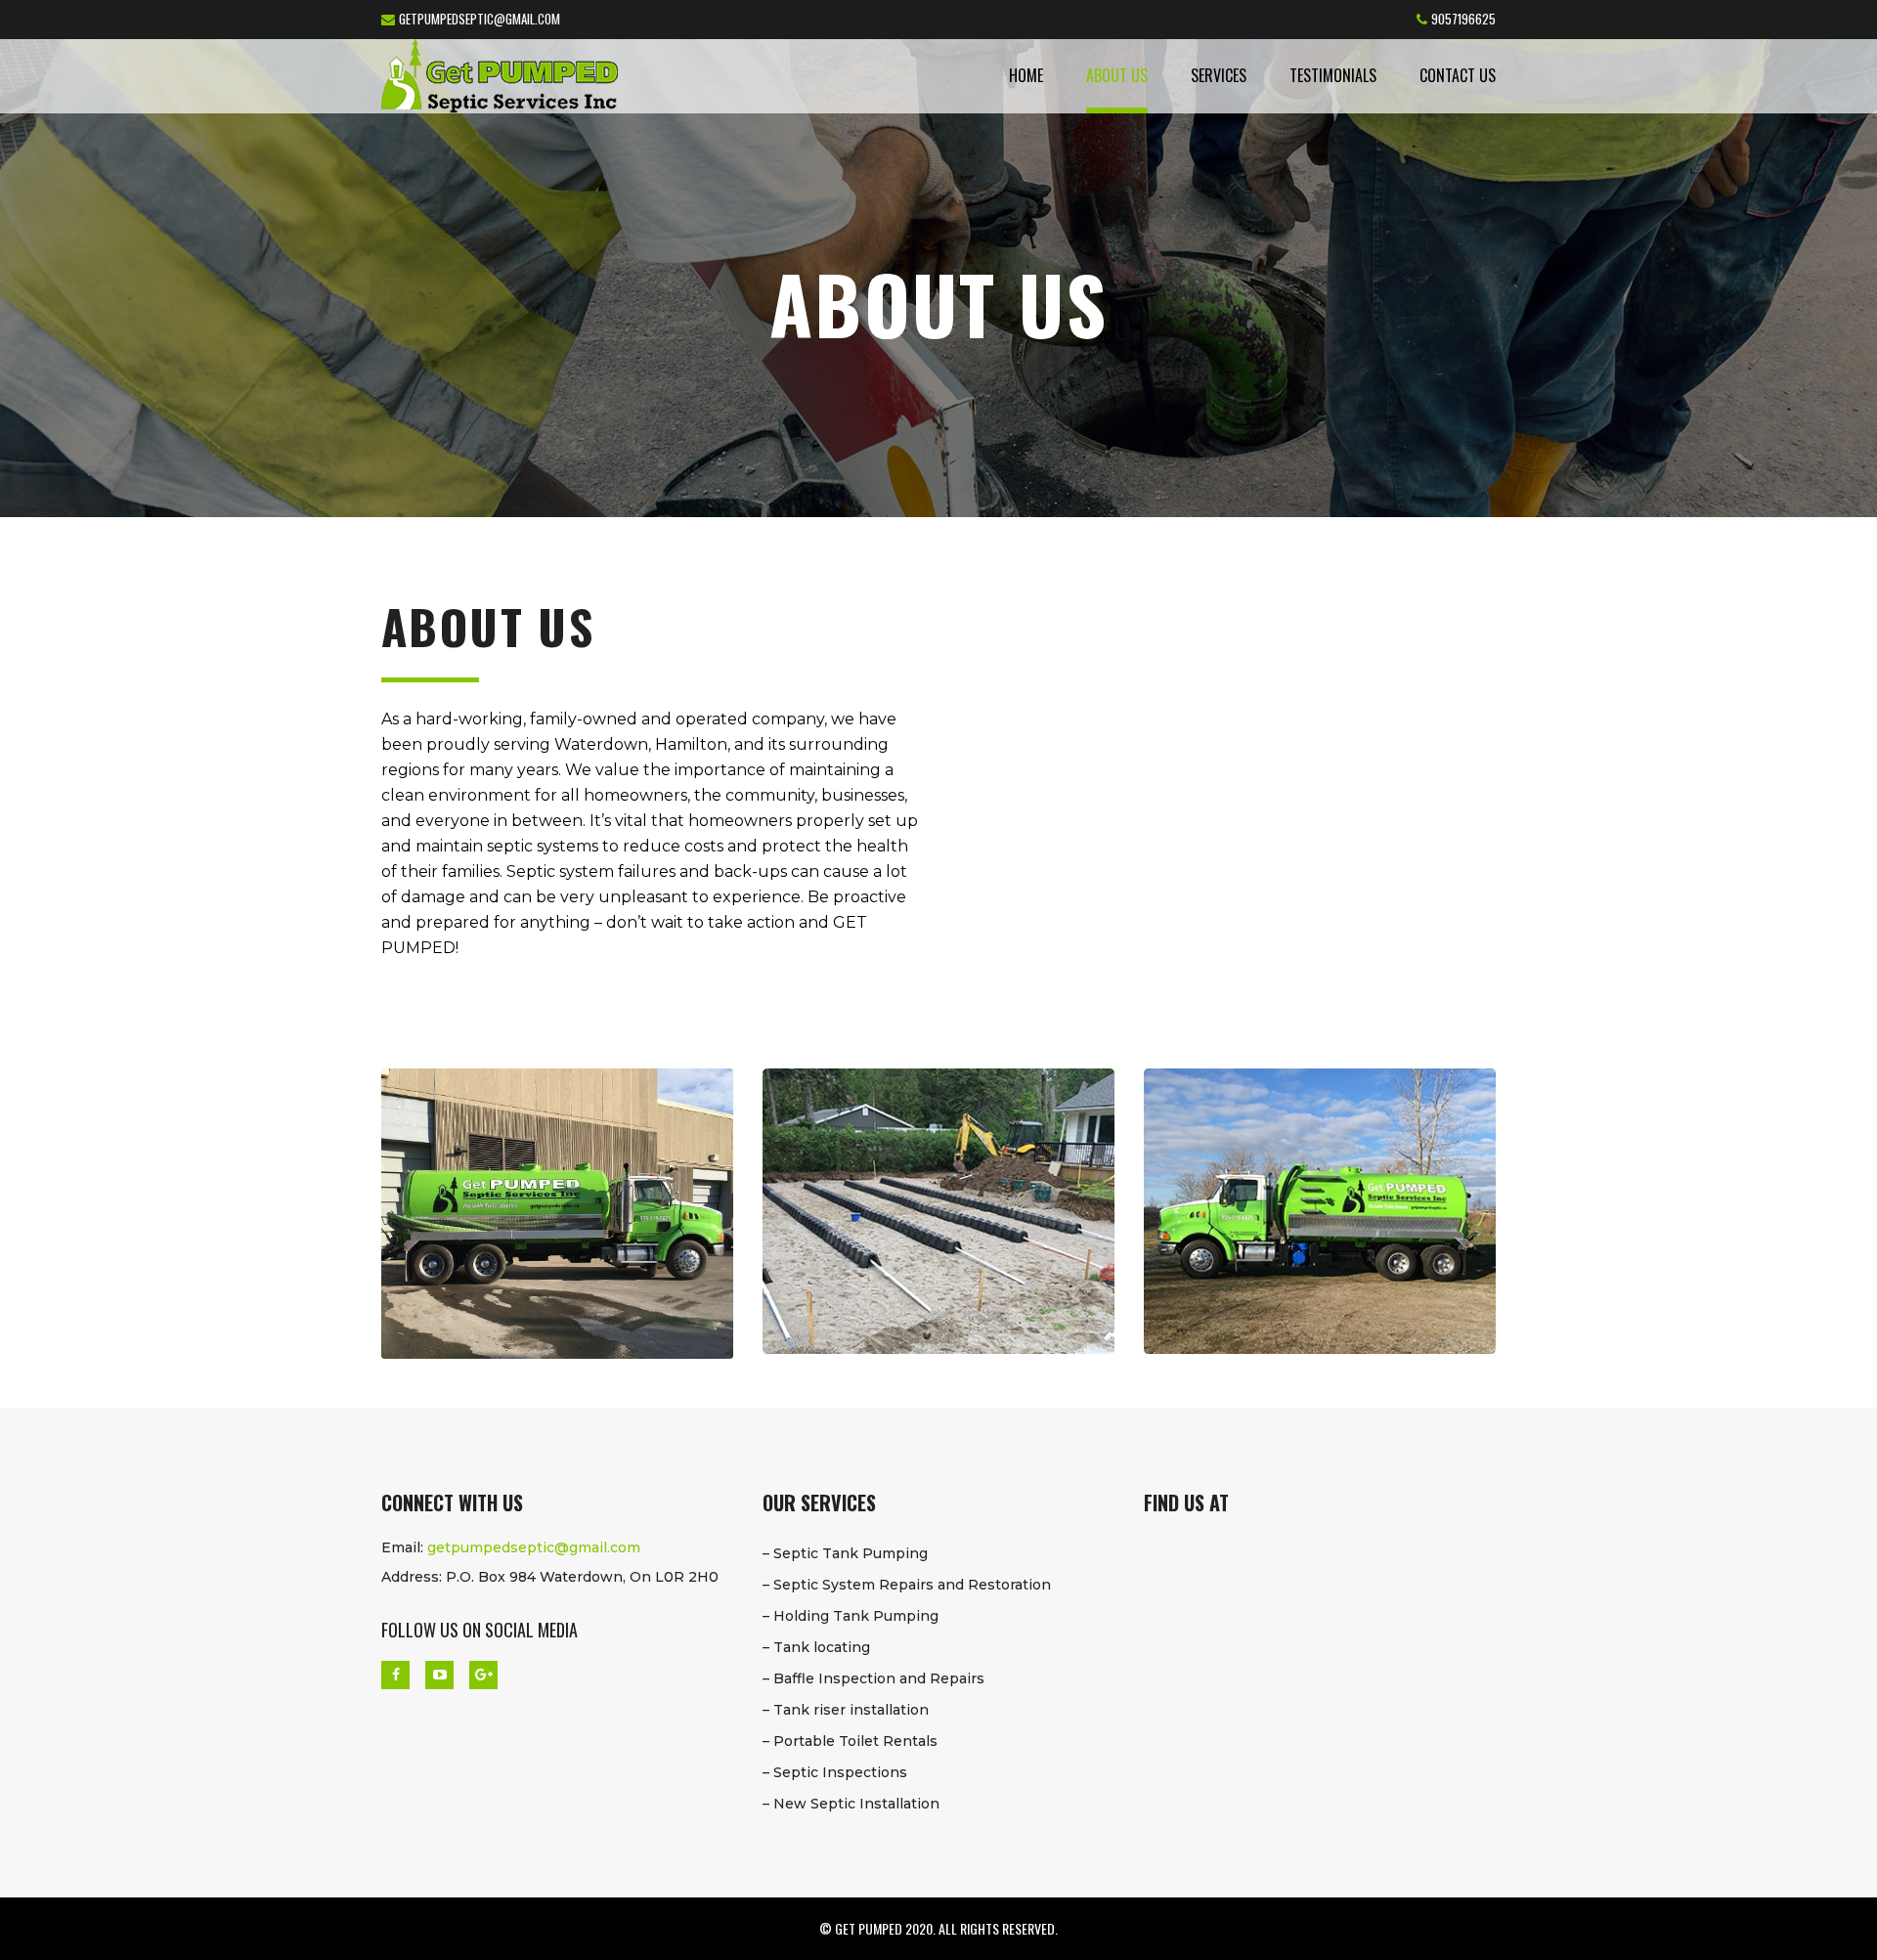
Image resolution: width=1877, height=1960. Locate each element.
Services (1219, 75)
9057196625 (1463, 19)
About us (1117, 75)
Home (1026, 75)
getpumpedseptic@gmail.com (480, 19)
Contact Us (1458, 75)
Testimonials (1333, 75)
